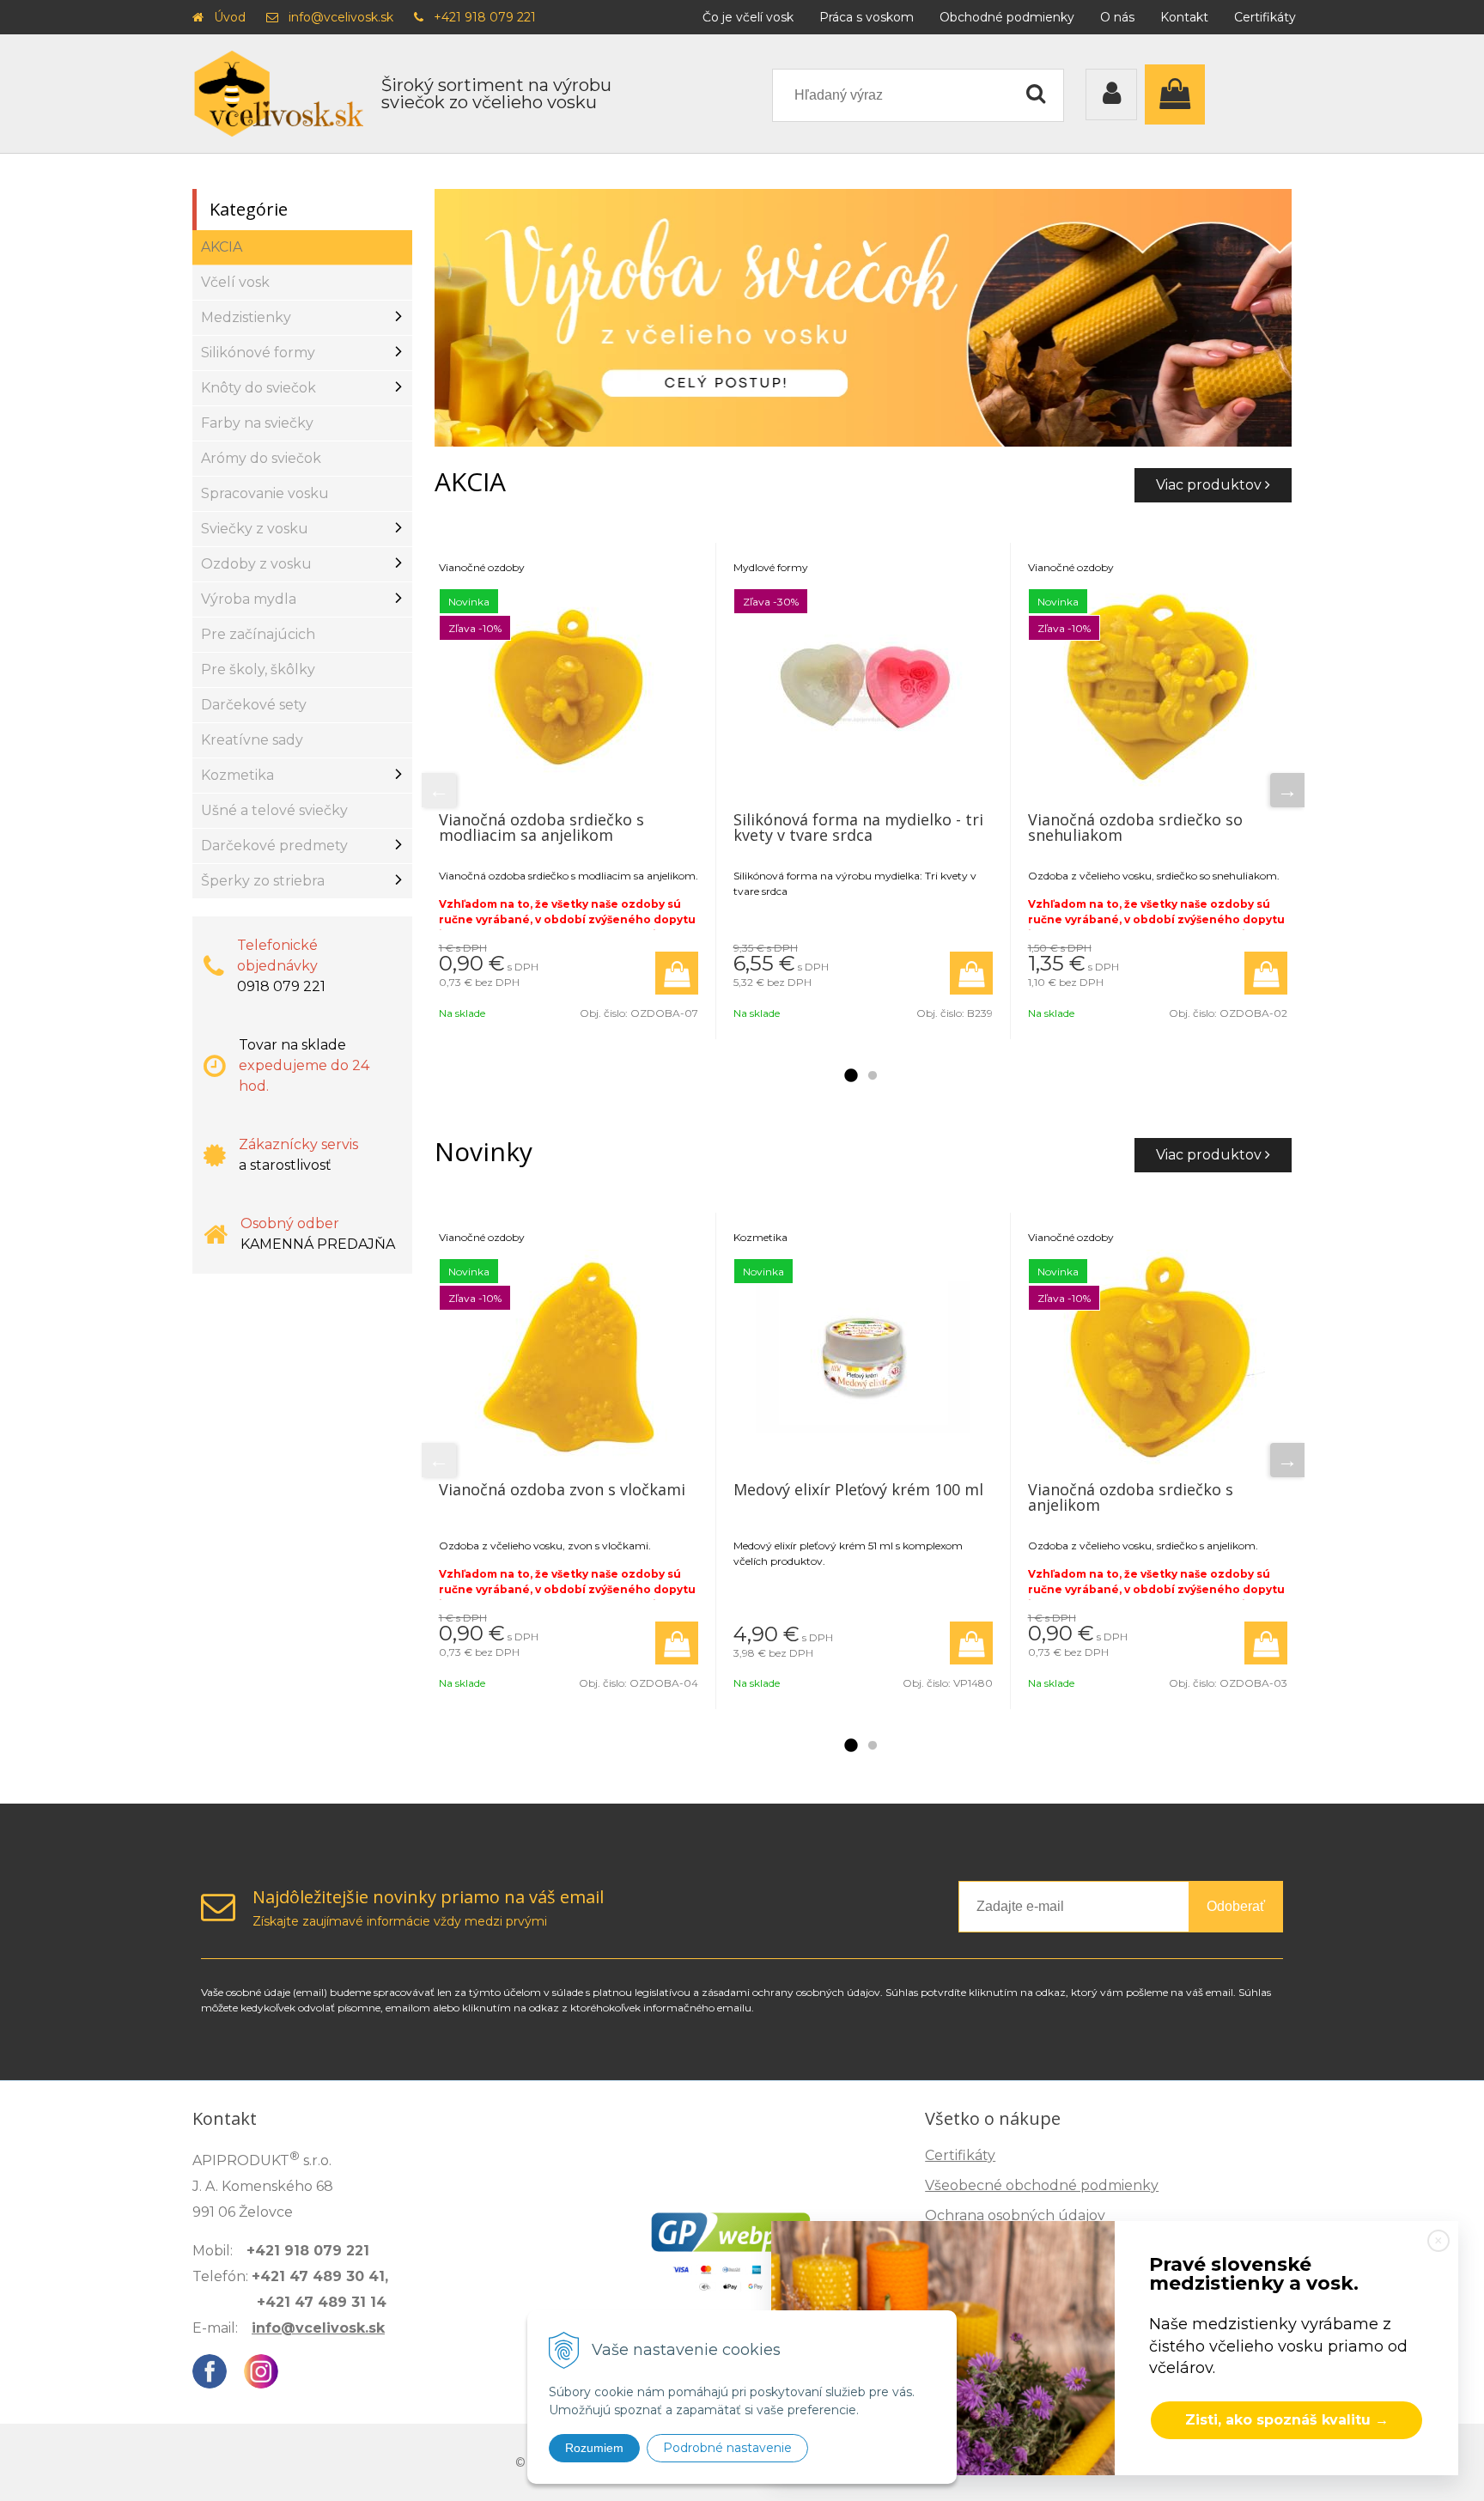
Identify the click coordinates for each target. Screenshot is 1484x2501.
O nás (1117, 17)
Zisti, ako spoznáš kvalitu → (1287, 2420)
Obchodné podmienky (1007, 17)
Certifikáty (1265, 17)
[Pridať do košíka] (677, 973)
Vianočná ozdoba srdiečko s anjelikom (1131, 1497)
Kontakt (1184, 17)
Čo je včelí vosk (748, 17)
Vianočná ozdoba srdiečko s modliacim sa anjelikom (541, 827)
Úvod (230, 17)
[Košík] (1179, 94)
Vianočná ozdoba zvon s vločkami (562, 1489)
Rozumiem (594, 2448)
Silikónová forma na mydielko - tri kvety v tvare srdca (858, 827)
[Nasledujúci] (1287, 790)
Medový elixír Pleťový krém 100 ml (858, 1489)
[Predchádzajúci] (439, 790)
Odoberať (1236, 1906)
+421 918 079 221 (485, 17)
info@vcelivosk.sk (341, 17)
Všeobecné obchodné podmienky (1042, 2185)
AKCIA (222, 247)
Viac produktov (1210, 485)
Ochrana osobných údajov (1015, 2215)
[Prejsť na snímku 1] (850, 1076)
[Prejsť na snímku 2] (873, 1076)
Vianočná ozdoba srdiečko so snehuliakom (1135, 827)
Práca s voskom (867, 17)
